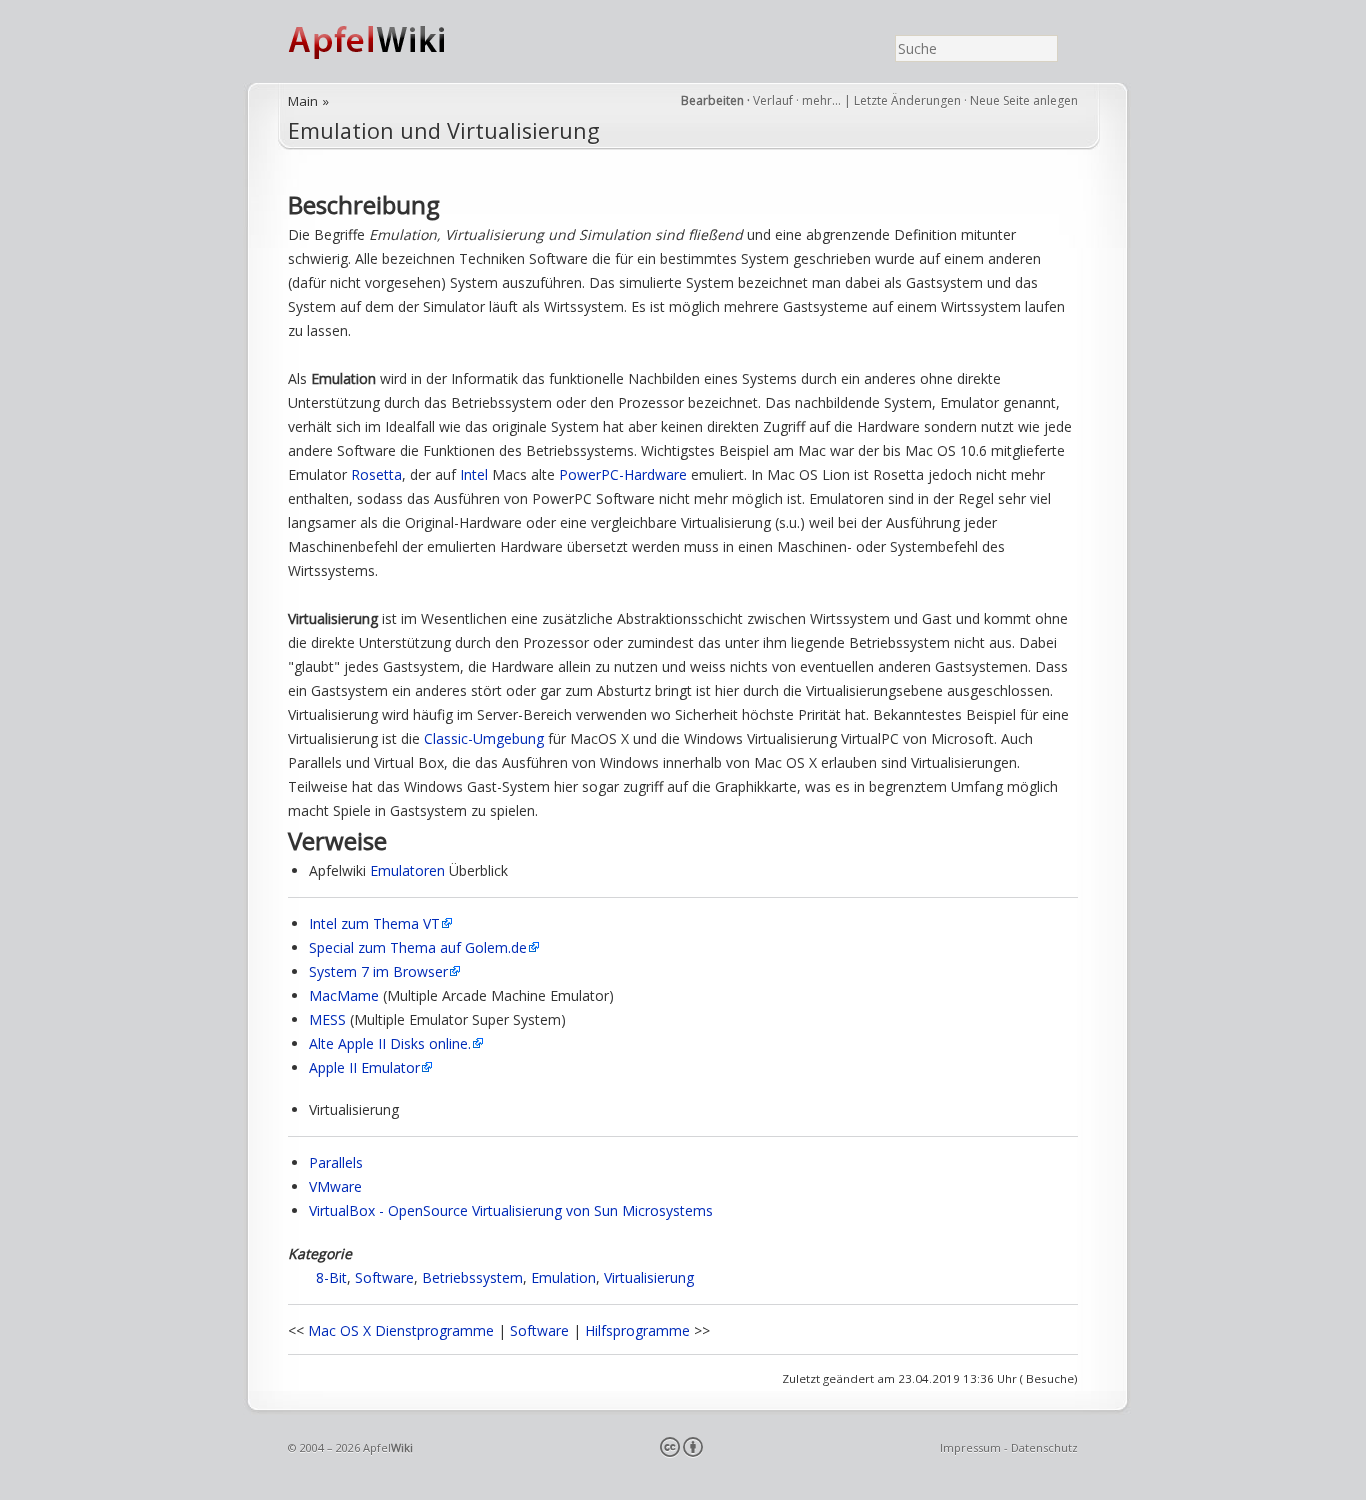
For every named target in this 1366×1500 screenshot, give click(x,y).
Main (303, 101)
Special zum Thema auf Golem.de (418, 947)
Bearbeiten (712, 100)
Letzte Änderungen (907, 100)
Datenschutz (1044, 1447)
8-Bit (331, 1277)
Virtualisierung (649, 1277)
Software (384, 1277)
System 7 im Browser (378, 971)
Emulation (563, 1277)
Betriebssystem (472, 1277)
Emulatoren (407, 870)
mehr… (823, 100)
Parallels (336, 1162)
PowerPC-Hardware (623, 474)
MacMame (344, 995)
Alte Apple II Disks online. (390, 1043)
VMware (335, 1186)
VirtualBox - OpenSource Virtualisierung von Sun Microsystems (511, 1210)
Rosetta (376, 474)
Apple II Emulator (364, 1067)
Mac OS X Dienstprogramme (401, 1330)
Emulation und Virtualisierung (444, 130)
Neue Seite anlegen (1024, 100)
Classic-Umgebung (484, 738)
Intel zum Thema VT (374, 923)
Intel (474, 474)
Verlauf (773, 100)
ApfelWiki (388, 41)
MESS (327, 1019)
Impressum (970, 1447)
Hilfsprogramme (637, 1330)
